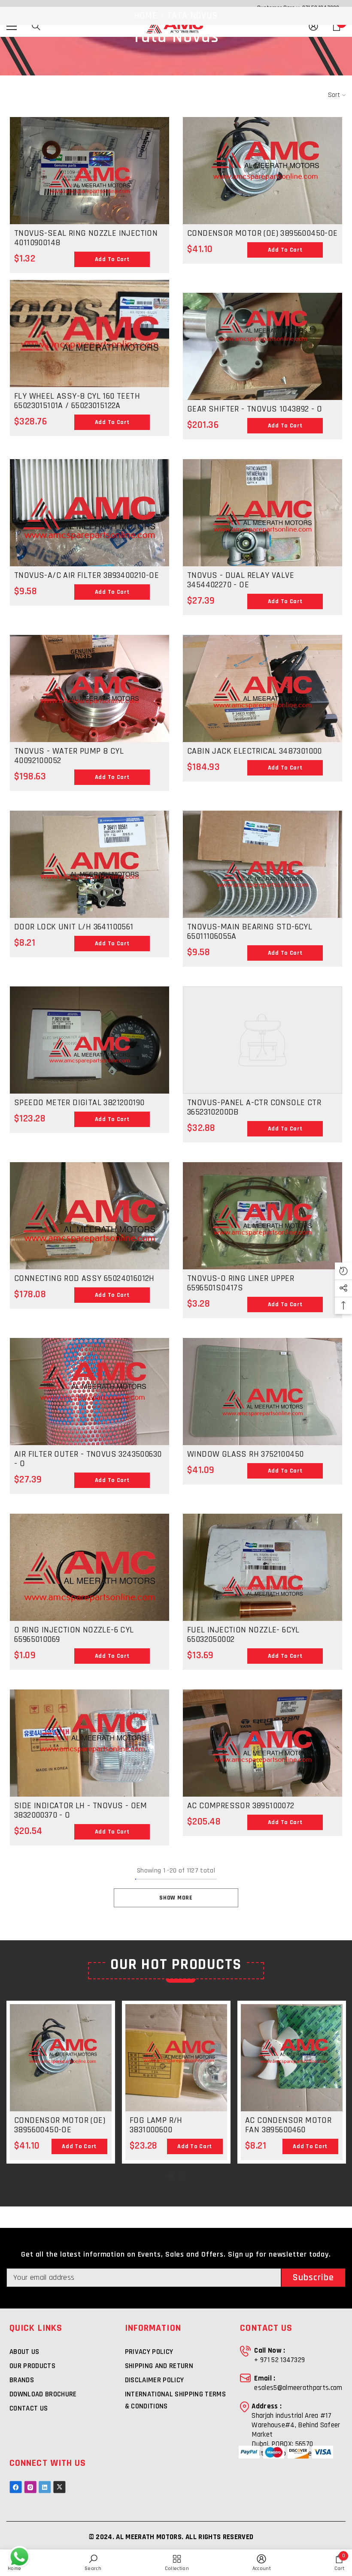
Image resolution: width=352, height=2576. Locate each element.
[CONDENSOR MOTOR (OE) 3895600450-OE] (262, 223)
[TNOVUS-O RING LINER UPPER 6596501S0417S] (262, 1222)
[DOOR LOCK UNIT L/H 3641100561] (90, 870)
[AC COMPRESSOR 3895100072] (262, 1749)
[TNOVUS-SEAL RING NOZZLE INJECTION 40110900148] (90, 177)
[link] (262, 2563)
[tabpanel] (61, 2082)
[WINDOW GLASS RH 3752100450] (262, 1398)
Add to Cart (112, 259)
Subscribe (314, 2278)
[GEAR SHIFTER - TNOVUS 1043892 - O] (262, 346)
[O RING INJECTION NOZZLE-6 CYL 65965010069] (90, 1620)
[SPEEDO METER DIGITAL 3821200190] (90, 1046)
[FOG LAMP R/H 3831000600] (176, 2058)
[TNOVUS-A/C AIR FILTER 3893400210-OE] (90, 565)
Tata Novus (192, 16)
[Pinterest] (45, 2487)
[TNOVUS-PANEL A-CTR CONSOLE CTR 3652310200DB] (262, 1040)
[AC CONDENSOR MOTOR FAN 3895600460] (292, 2072)
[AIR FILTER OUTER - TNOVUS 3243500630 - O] (90, 1444)
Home (146, 16)
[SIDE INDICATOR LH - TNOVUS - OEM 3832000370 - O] (90, 1796)
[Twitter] (59, 2487)
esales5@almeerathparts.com (298, 2388)
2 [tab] (182, 2176)
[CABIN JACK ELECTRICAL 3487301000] (262, 694)
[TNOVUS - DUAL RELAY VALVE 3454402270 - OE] (262, 519)
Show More (176, 1898)
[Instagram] (30, 2487)
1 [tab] (170, 2176)
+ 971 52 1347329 (279, 2360)
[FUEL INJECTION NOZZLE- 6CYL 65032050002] (262, 1573)
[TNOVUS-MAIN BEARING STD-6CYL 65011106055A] (262, 870)
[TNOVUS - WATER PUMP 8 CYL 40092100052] (90, 694)
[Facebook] (16, 2487)
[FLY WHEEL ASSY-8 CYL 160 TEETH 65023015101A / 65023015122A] (90, 334)
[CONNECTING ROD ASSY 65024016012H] (90, 1268)
